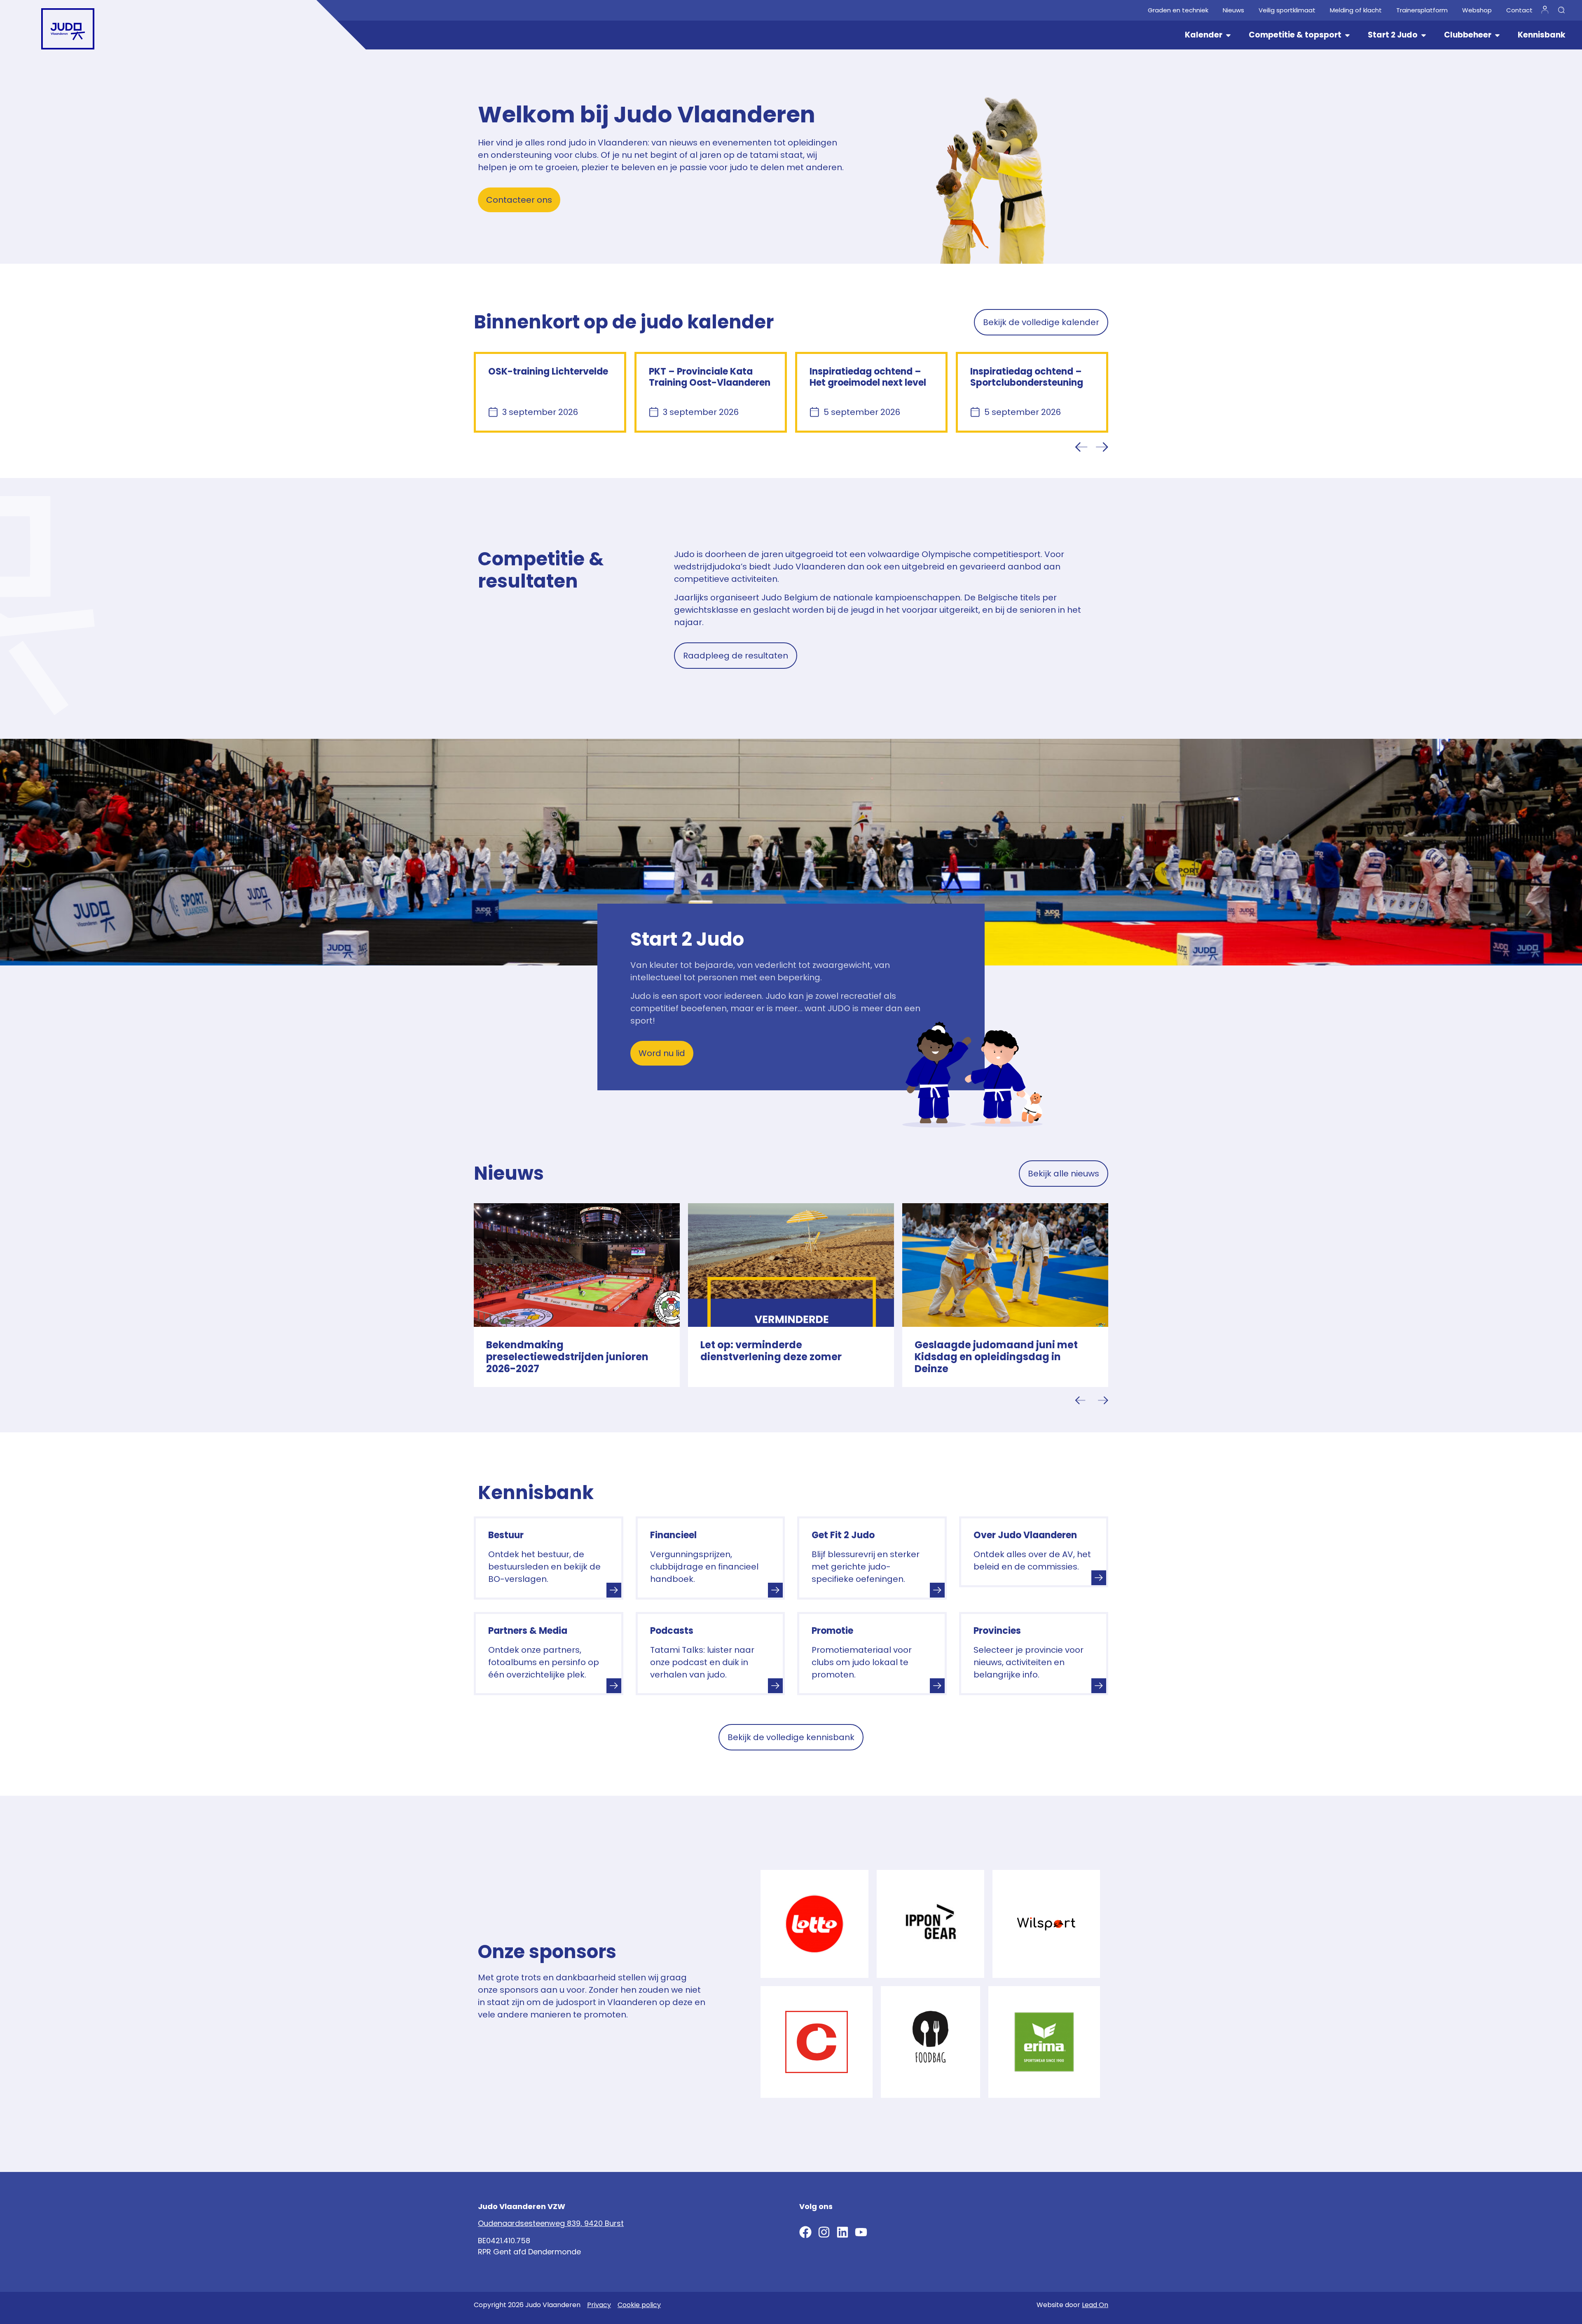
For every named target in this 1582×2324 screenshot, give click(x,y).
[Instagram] (824, 2232)
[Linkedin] (842, 2232)
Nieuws (1233, 10)
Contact (1519, 10)
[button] (1081, 447)
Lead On (1095, 2305)
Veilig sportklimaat (1287, 10)
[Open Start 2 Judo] (1424, 35)
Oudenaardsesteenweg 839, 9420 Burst (551, 2223)
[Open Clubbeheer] (1497, 35)
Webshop (1477, 10)
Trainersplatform (1422, 10)
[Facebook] (805, 2232)
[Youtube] (861, 2232)
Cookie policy (639, 2305)
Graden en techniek (1178, 10)
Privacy (599, 2305)
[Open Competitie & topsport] (1347, 35)
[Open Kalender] (1228, 35)
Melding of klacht (1356, 10)
